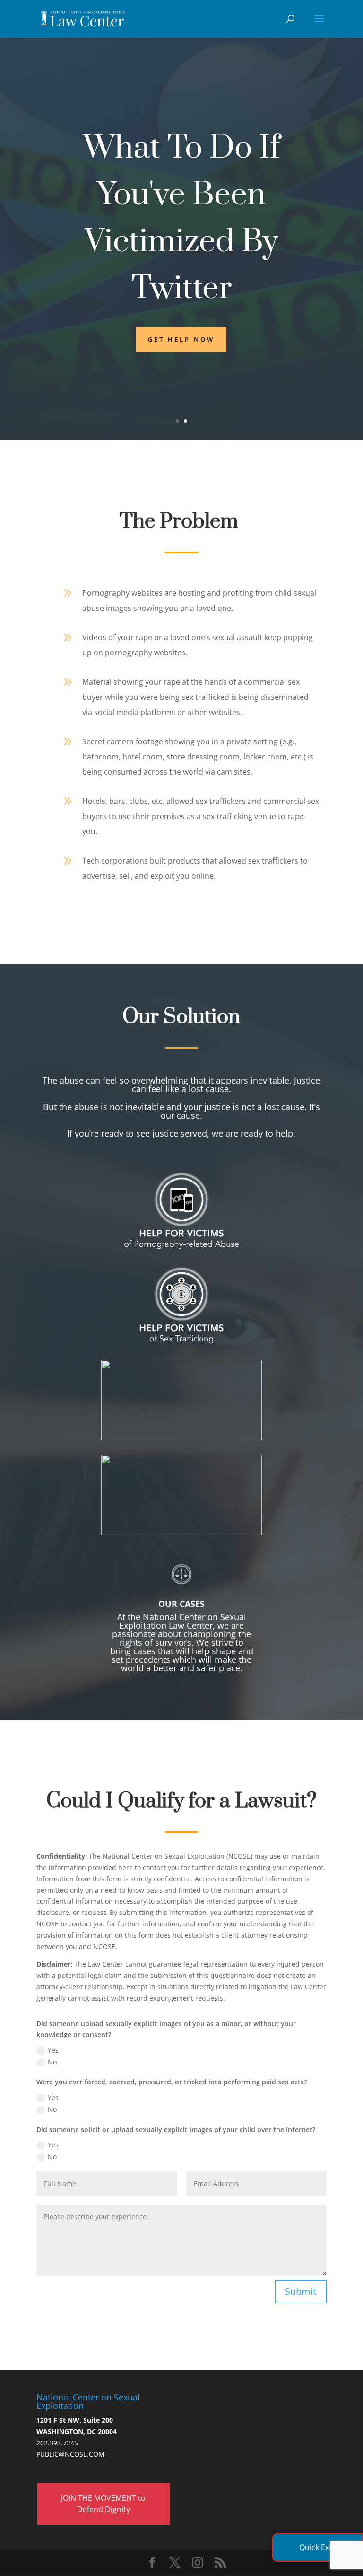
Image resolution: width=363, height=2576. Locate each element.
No (52, 2062)
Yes (53, 2050)
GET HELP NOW (181, 339)
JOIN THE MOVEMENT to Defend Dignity (103, 2504)
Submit (301, 2291)
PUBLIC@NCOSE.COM (70, 2454)
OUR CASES (181, 1604)
